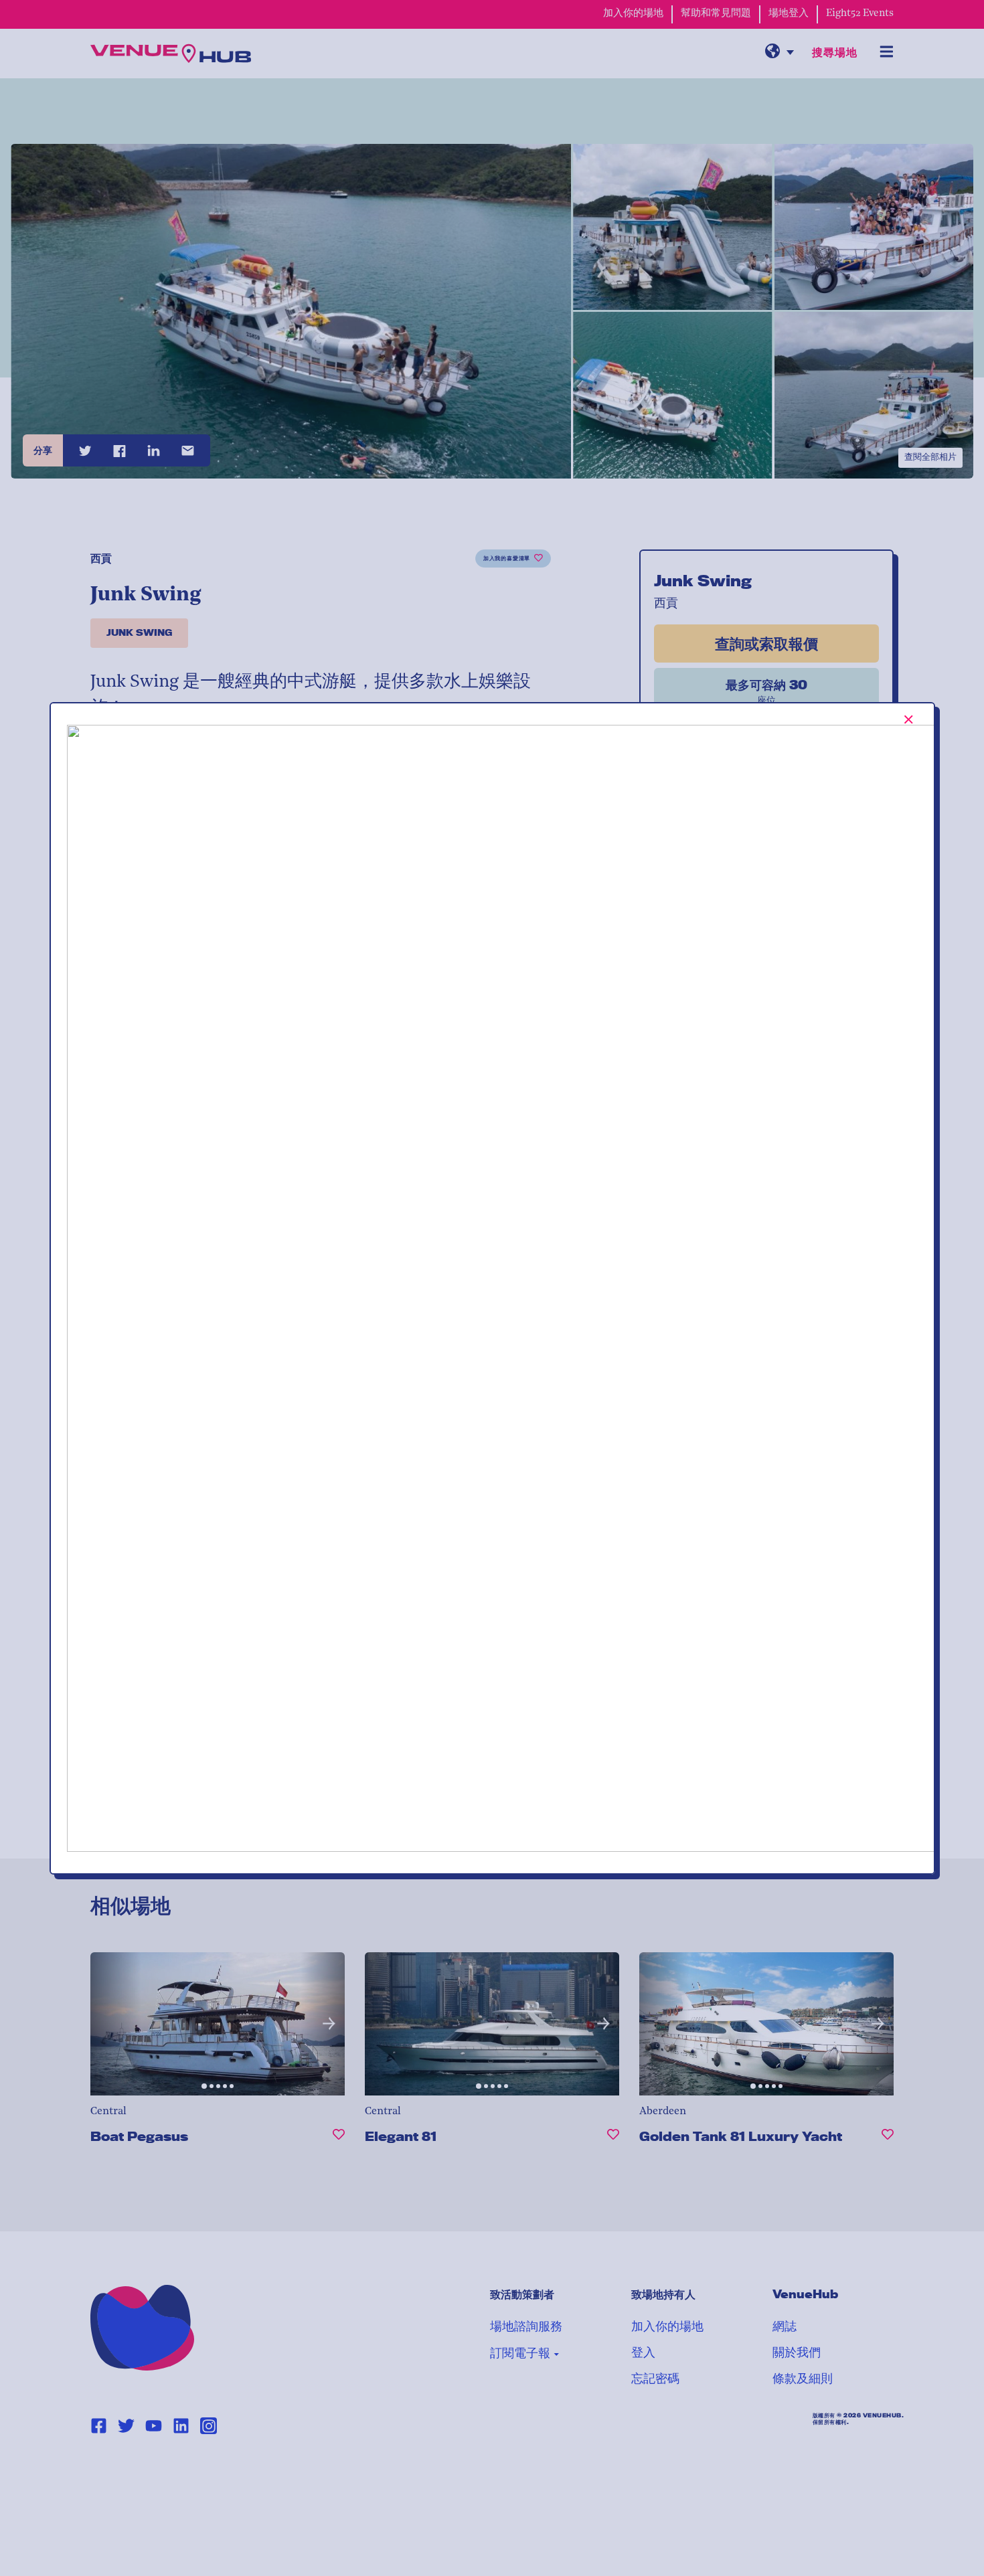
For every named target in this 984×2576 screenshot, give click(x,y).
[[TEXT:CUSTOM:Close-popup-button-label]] (909, 719)
